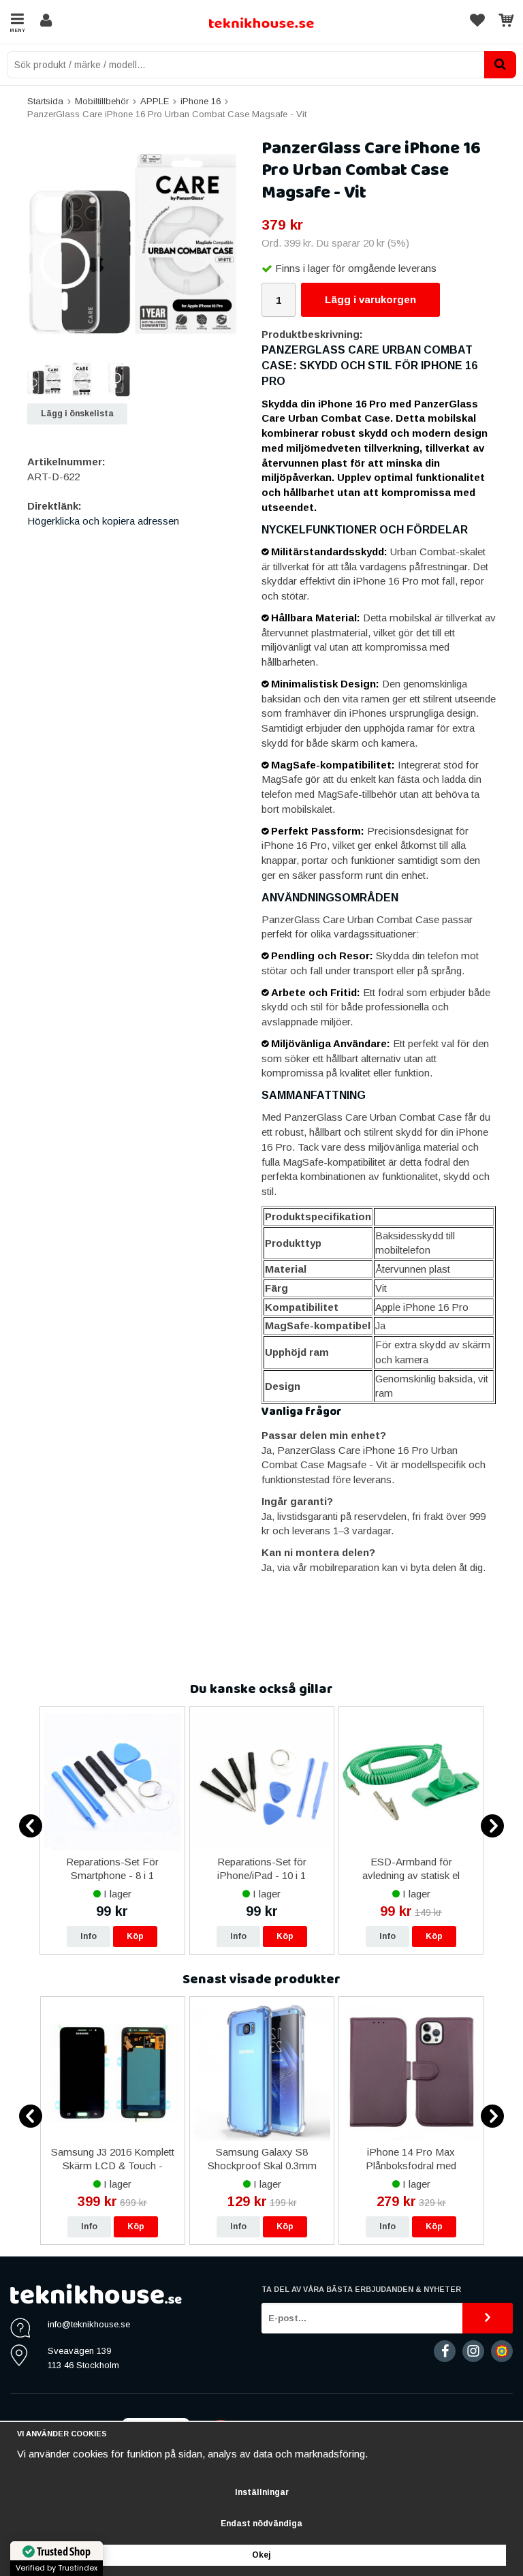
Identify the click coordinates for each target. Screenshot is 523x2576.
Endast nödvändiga (261, 2524)
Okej (261, 2555)
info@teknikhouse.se (89, 2324)
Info (89, 1936)
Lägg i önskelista (77, 414)
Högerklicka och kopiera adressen (103, 521)
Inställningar (262, 2492)
